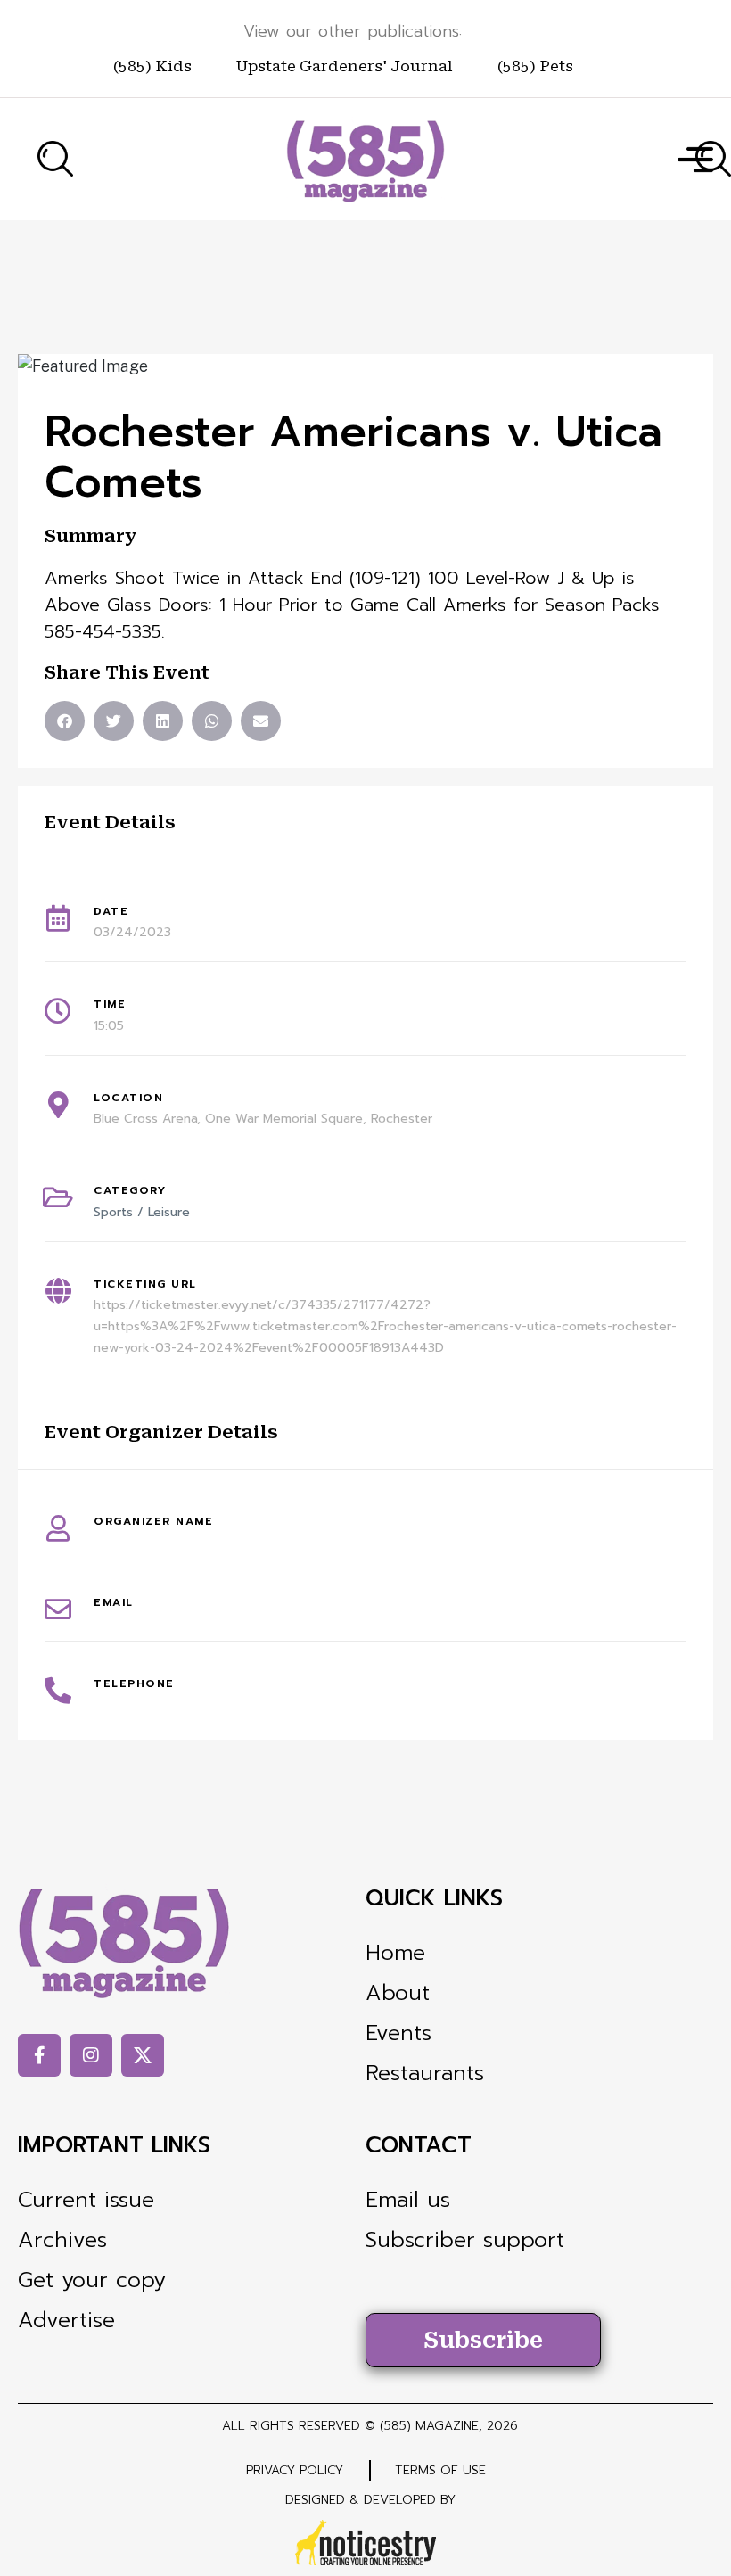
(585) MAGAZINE (429, 2426)
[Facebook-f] (39, 2055)
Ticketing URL (145, 1284)
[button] (65, 721)
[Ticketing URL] (58, 1291)
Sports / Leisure (142, 1212)
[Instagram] (91, 2055)
